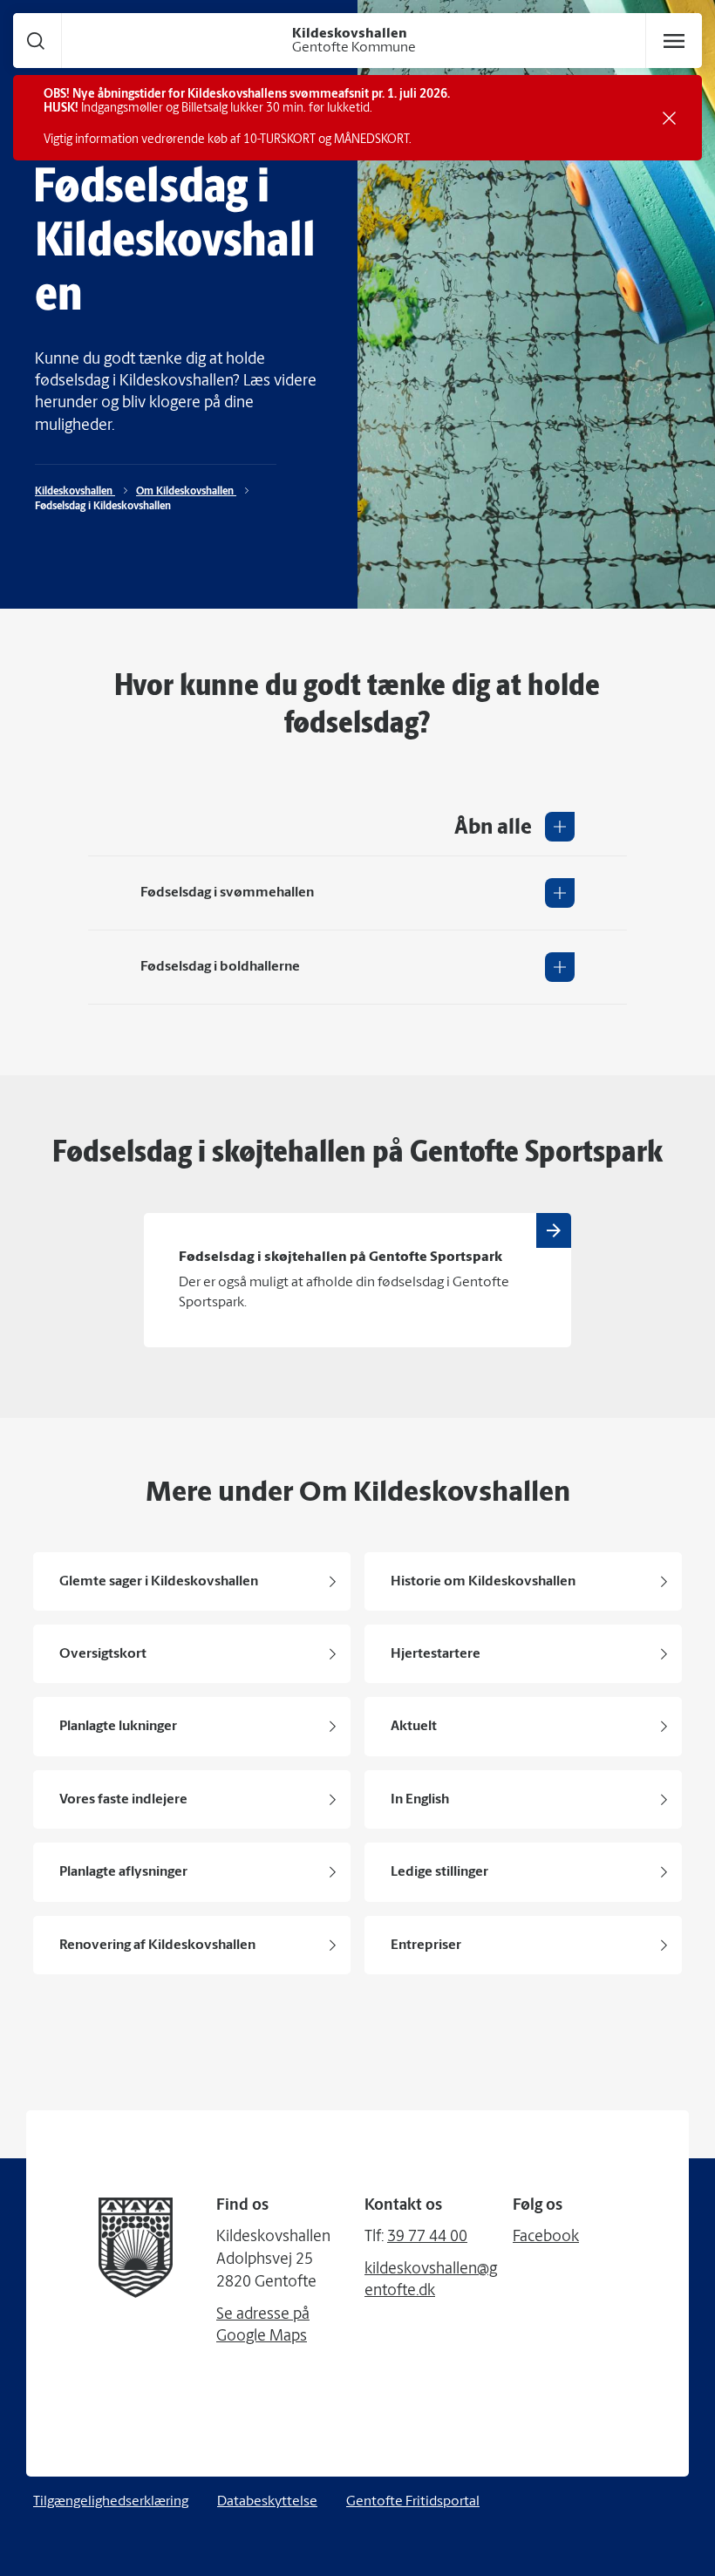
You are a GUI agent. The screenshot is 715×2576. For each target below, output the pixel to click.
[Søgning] (36, 41)
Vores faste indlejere (123, 1800)
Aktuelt (414, 1727)
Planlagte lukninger (118, 1727)
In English (420, 1800)
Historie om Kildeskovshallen (483, 1582)
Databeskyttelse (267, 2502)
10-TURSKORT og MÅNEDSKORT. (327, 140)
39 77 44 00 (427, 2238)
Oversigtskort (103, 1654)
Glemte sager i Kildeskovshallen (159, 1582)
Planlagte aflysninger (123, 1872)
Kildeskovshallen (75, 492)
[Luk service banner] (669, 118)
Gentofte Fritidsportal (413, 2502)
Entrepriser (426, 1946)
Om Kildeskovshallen (186, 492)
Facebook (546, 2238)
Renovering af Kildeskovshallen (157, 1946)
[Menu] (674, 41)
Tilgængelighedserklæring (111, 2502)
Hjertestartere (436, 1654)
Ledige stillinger (439, 1872)
